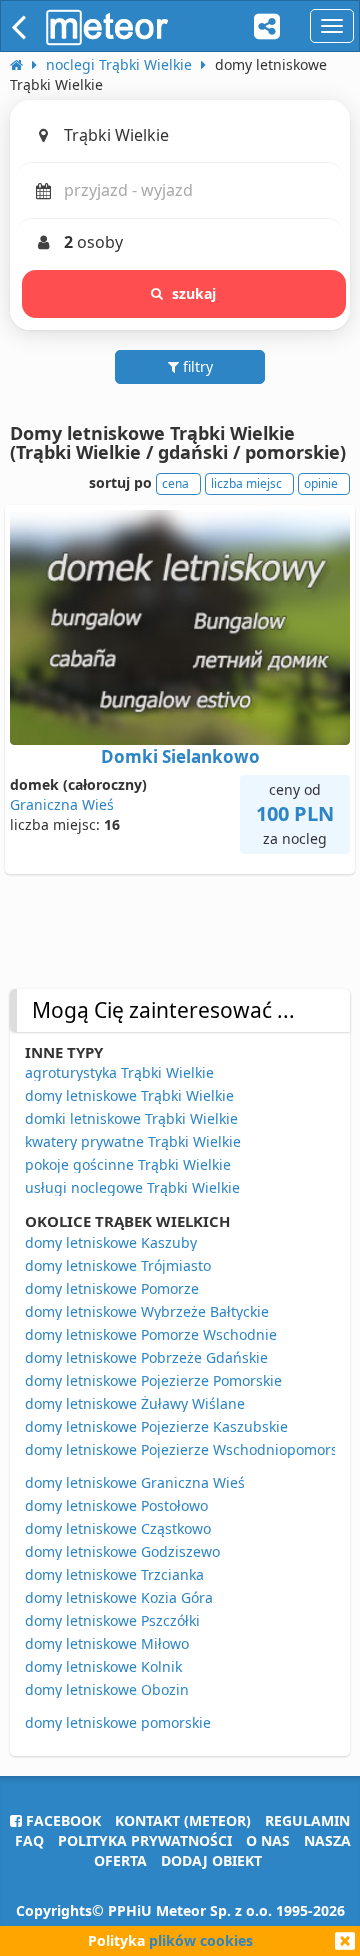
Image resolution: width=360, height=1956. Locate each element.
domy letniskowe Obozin (107, 1689)
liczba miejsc (246, 483)
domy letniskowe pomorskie (118, 1722)
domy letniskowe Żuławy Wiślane (135, 1403)
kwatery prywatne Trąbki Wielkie (133, 1141)
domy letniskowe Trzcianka (114, 1574)
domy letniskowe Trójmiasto (118, 1265)
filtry (196, 366)
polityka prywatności (145, 1840)
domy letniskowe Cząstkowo (118, 1528)
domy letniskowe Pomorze (112, 1288)
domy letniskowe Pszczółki (112, 1620)
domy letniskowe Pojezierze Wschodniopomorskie (191, 1449)
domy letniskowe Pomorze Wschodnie (151, 1334)
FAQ (29, 1840)
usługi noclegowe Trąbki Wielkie (132, 1187)
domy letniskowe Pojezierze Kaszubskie (156, 1426)
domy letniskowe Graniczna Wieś (135, 1482)
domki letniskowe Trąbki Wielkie (131, 1118)
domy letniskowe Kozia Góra (119, 1597)
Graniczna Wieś (62, 804)
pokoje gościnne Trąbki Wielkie (128, 1164)
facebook (61, 1820)
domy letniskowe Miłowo (107, 1643)
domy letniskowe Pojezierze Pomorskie (153, 1380)
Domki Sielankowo (180, 756)
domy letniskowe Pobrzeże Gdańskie (146, 1357)
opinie (321, 483)
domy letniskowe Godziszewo (122, 1551)
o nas (268, 1840)
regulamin (307, 1820)
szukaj (194, 293)
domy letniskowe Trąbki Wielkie (129, 1095)
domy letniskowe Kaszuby (111, 1242)
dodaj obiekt (211, 1860)
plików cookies (201, 1940)
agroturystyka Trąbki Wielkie (119, 1072)
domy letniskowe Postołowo (116, 1505)
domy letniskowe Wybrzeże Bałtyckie (147, 1311)
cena (175, 483)
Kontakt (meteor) (183, 1820)
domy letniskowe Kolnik (103, 1666)
